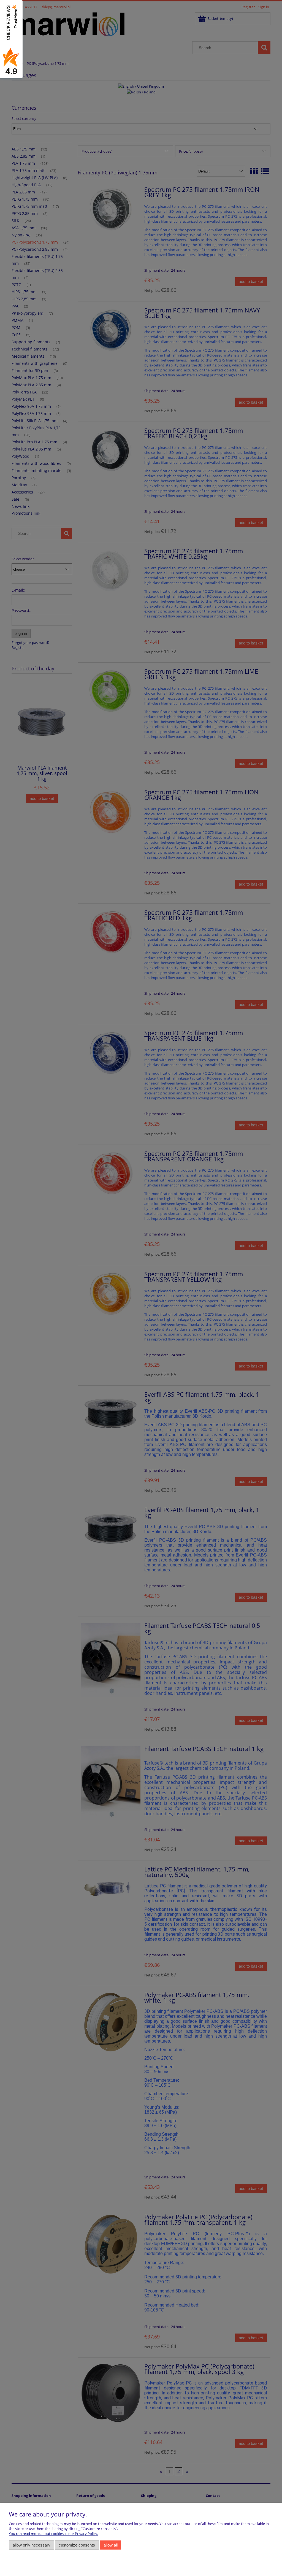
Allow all (111, 2545)
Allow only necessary (32, 2545)
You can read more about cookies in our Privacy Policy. (53, 2534)
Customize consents (77, 2545)
